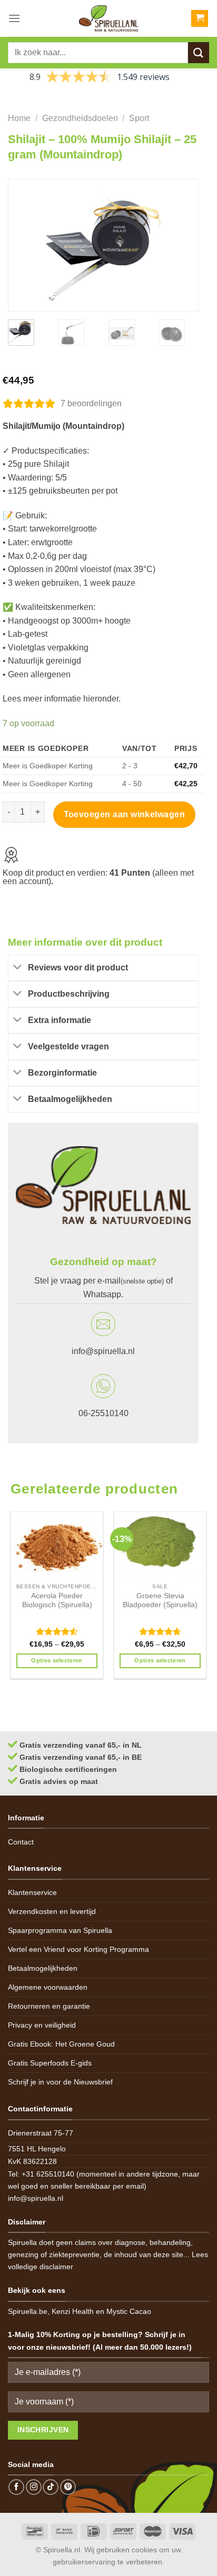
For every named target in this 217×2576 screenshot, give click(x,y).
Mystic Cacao (129, 2311)
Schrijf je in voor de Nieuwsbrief (60, 2082)
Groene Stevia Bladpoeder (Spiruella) (160, 1601)
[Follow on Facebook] (16, 2487)
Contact (21, 1842)
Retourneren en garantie (49, 2006)
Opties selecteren (57, 1660)
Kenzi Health (73, 2311)
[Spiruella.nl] (108, 18)
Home (19, 118)
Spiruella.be (28, 2311)
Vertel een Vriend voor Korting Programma (78, 1949)
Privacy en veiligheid (42, 2025)
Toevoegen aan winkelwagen (125, 814)
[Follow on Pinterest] (68, 2487)
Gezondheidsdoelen (80, 118)
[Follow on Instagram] (34, 2487)
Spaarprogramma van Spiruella (60, 1930)
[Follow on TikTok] (51, 2487)
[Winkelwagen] (200, 19)
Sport (139, 118)
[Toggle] (18, 968)
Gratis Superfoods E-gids (50, 2063)
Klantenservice (32, 1892)
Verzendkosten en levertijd (52, 1911)
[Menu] (14, 18)
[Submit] (199, 52)
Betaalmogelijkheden (43, 1968)
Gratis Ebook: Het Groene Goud (61, 2044)
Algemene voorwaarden (48, 1987)
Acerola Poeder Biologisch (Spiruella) (57, 1601)
